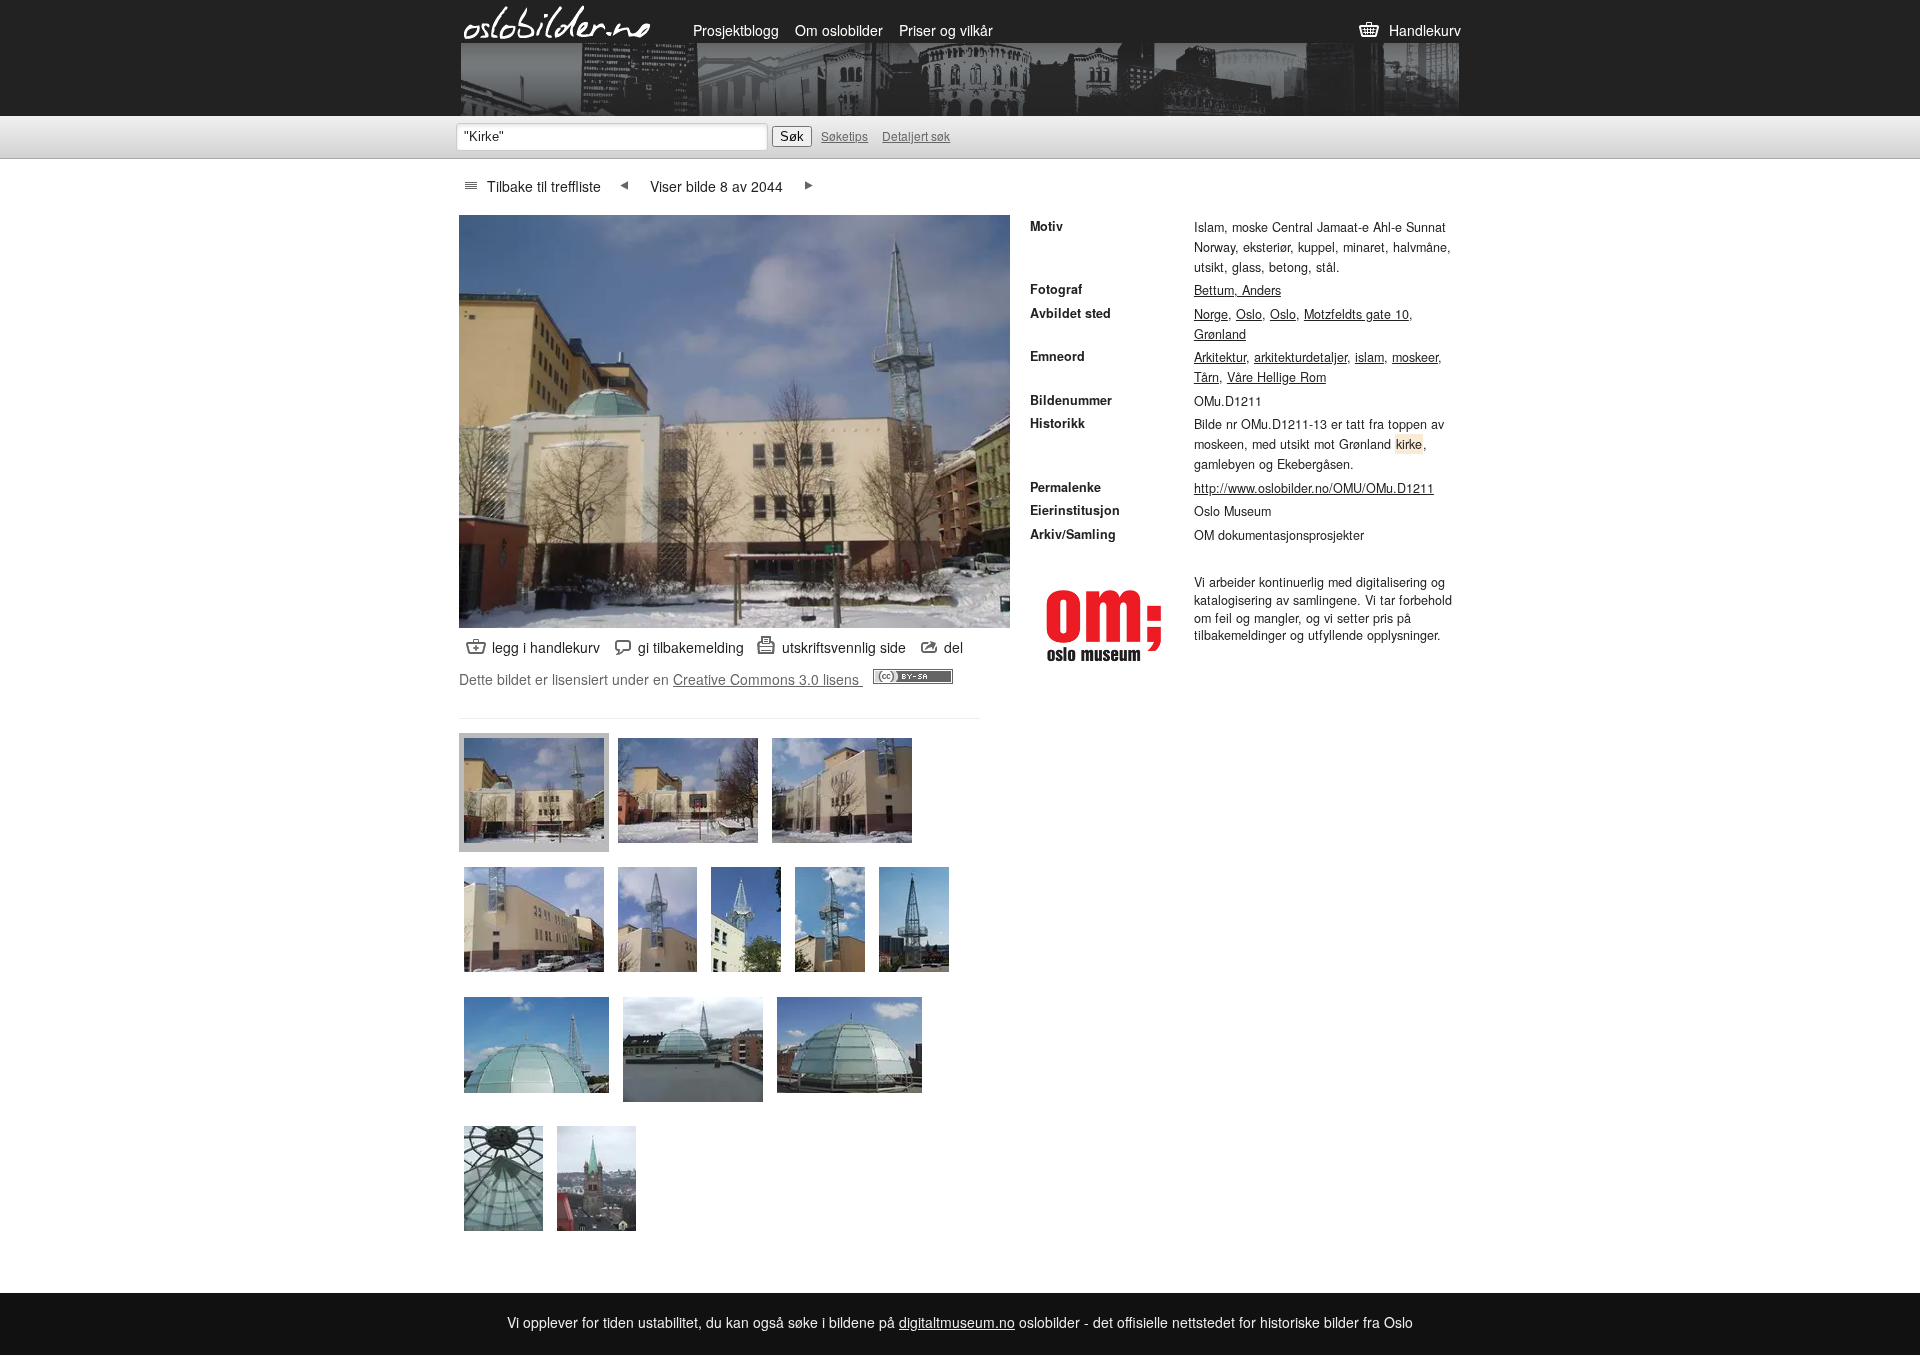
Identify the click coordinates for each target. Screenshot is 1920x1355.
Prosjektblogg (736, 30)
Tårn (1206, 377)
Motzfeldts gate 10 (1356, 314)
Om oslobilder (839, 30)
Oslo (1249, 314)
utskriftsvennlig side (844, 647)
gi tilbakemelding (691, 647)
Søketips (844, 135)
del (953, 647)
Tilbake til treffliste (544, 186)
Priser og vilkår (946, 30)
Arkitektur (1220, 357)
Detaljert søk (916, 135)
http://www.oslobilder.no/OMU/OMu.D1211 (1314, 488)
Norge (1211, 314)
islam (1369, 357)
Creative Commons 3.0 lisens (768, 679)
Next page (809, 186)
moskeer (1415, 357)
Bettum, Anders (1237, 290)
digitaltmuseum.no (957, 1322)
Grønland (1220, 334)
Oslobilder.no (557, 21)
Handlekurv (1425, 30)
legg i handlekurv (546, 647)
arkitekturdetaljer (1300, 357)
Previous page (624, 186)
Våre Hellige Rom (1276, 377)
